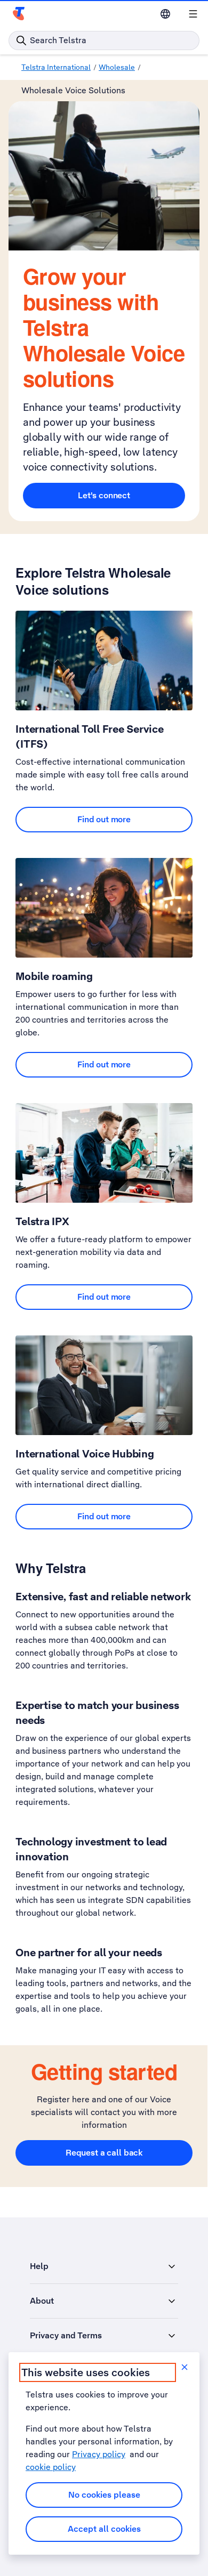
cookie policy (51, 2467)
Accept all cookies (104, 2529)
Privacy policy (99, 2454)
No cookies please (104, 2495)
